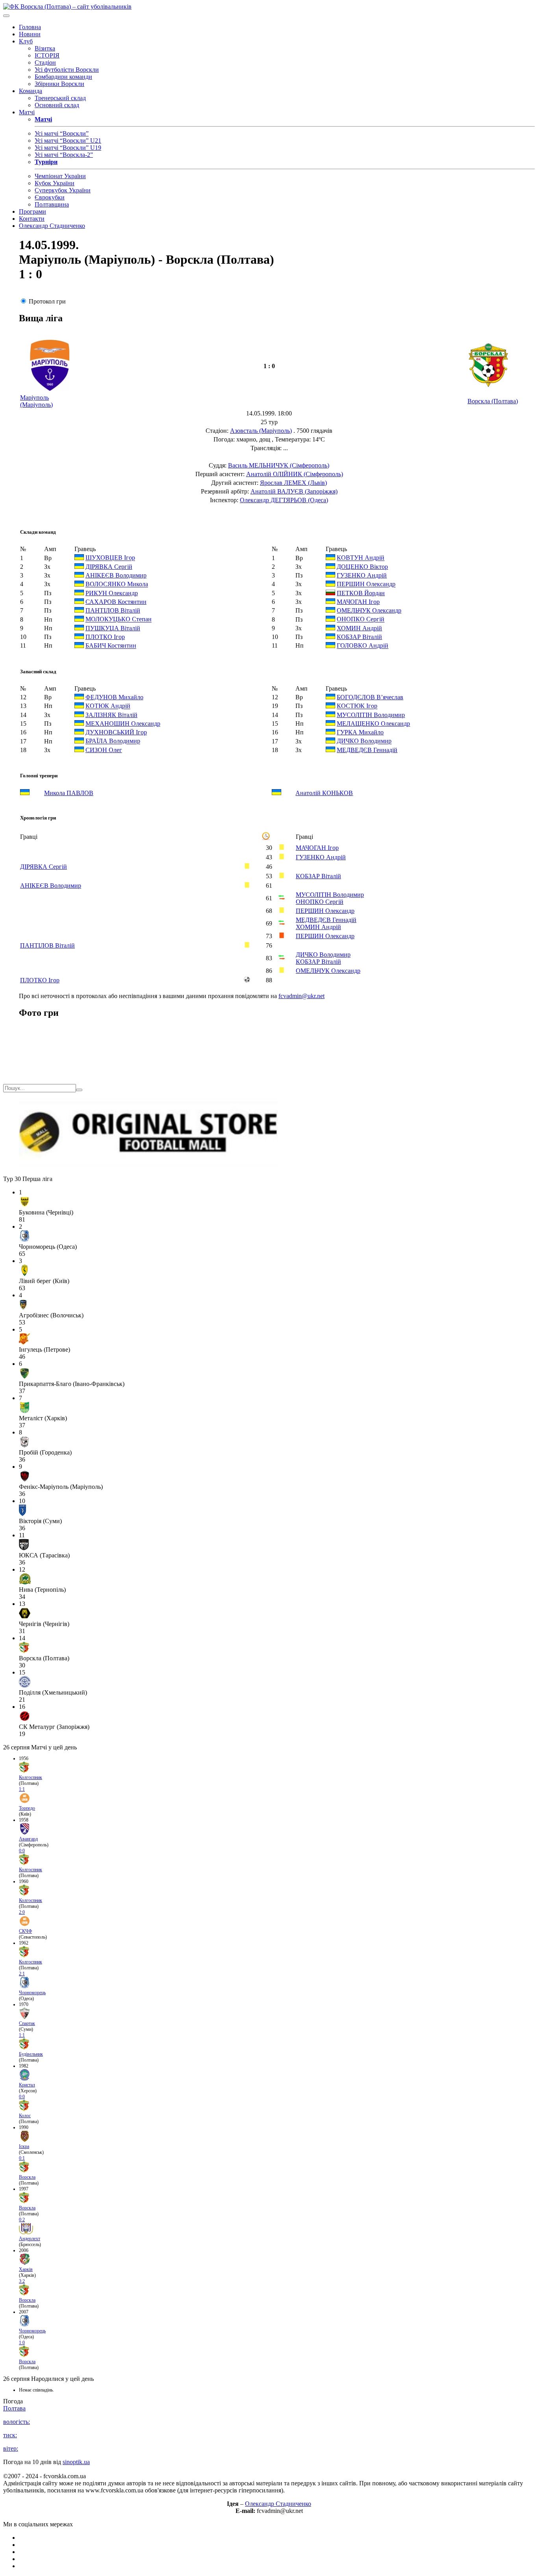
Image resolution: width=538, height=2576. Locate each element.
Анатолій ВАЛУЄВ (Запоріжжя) (294, 491)
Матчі (27, 112)
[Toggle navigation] (6, 16)
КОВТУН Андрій (361, 558)
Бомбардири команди (63, 77)
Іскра (24, 2146)
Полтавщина (52, 204)
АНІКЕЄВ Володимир (116, 575)
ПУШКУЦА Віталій (113, 628)
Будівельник (31, 2054)
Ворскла (27, 2177)
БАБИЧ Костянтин (111, 646)
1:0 (22, 2343)
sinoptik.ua (76, 2462)
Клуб (26, 41)
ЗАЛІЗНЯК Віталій (111, 715)
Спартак (27, 2023)
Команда (31, 91)
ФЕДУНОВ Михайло (114, 697)
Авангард (28, 1839)
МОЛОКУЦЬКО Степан (119, 619)
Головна (30, 27)
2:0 (22, 1912)
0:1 (22, 2158)
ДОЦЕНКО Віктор (362, 567)
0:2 (22, 2220)
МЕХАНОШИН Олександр (123, 724)
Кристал (27, 2085)
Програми (32, 211)
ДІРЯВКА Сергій (109, 567)
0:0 (22, 1851)
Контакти (32, 219)
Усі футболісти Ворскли (67, 70)
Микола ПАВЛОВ (69, 793)
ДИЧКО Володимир (364, 741)
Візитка (45, 48)
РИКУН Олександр (112, 593)
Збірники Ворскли (59, 84)
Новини (30, 34)
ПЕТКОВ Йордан (361, 593)
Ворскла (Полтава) (493, 401)
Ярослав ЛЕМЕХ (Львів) (293, 483)
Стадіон (45, 62)
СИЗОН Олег (104, 750)
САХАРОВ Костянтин (116, 602)
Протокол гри (47, 301)
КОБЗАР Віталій (359, 637)
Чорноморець (32, 1993)
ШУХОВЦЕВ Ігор (110, 558)
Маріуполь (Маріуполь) (36, 401)
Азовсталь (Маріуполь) (261, 431)
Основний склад (57, 105)
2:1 (22, 1974)
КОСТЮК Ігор (357, 706)
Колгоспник (31, 1777)
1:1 (22, 1789)
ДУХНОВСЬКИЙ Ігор (116, 732)
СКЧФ (25, 1931)
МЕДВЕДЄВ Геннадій (367, 750)
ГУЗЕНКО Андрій (362, 575)
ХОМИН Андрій (359, 628)
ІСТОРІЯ (47, 55)
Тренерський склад (60, 98)
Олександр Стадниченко (52, 226)
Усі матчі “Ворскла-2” (64, 155)
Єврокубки (50, 197)
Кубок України (55, 183)
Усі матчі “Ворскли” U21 (68, 141)
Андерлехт (30, 2239)
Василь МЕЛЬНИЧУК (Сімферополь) (279, 465)
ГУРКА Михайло (360, 732)
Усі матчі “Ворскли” (62, 133)
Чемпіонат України (60, 176)
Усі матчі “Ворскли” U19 (68, 148)
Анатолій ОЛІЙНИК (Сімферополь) (295, 474)
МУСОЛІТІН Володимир (371, 715)
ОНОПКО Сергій (361, 619)
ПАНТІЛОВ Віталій (113, 610)
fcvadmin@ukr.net (301, 996)
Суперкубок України (63, 190)
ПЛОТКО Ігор (105, 637)
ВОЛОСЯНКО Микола (117, 584)
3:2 (22, 2281)
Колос (25, 2116)
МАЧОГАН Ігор (358, 602)
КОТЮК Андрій (108, 706)
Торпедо (27, 1808)
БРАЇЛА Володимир (113, 741)
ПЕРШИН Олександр (366, 584)
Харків (26, 2269)
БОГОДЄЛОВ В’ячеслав (370, 697)
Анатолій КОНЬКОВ (324, 793)
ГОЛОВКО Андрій (363, 646)
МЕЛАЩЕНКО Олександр (373, 724)
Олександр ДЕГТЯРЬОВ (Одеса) (284, 500)
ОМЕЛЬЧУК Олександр (369, 610)
